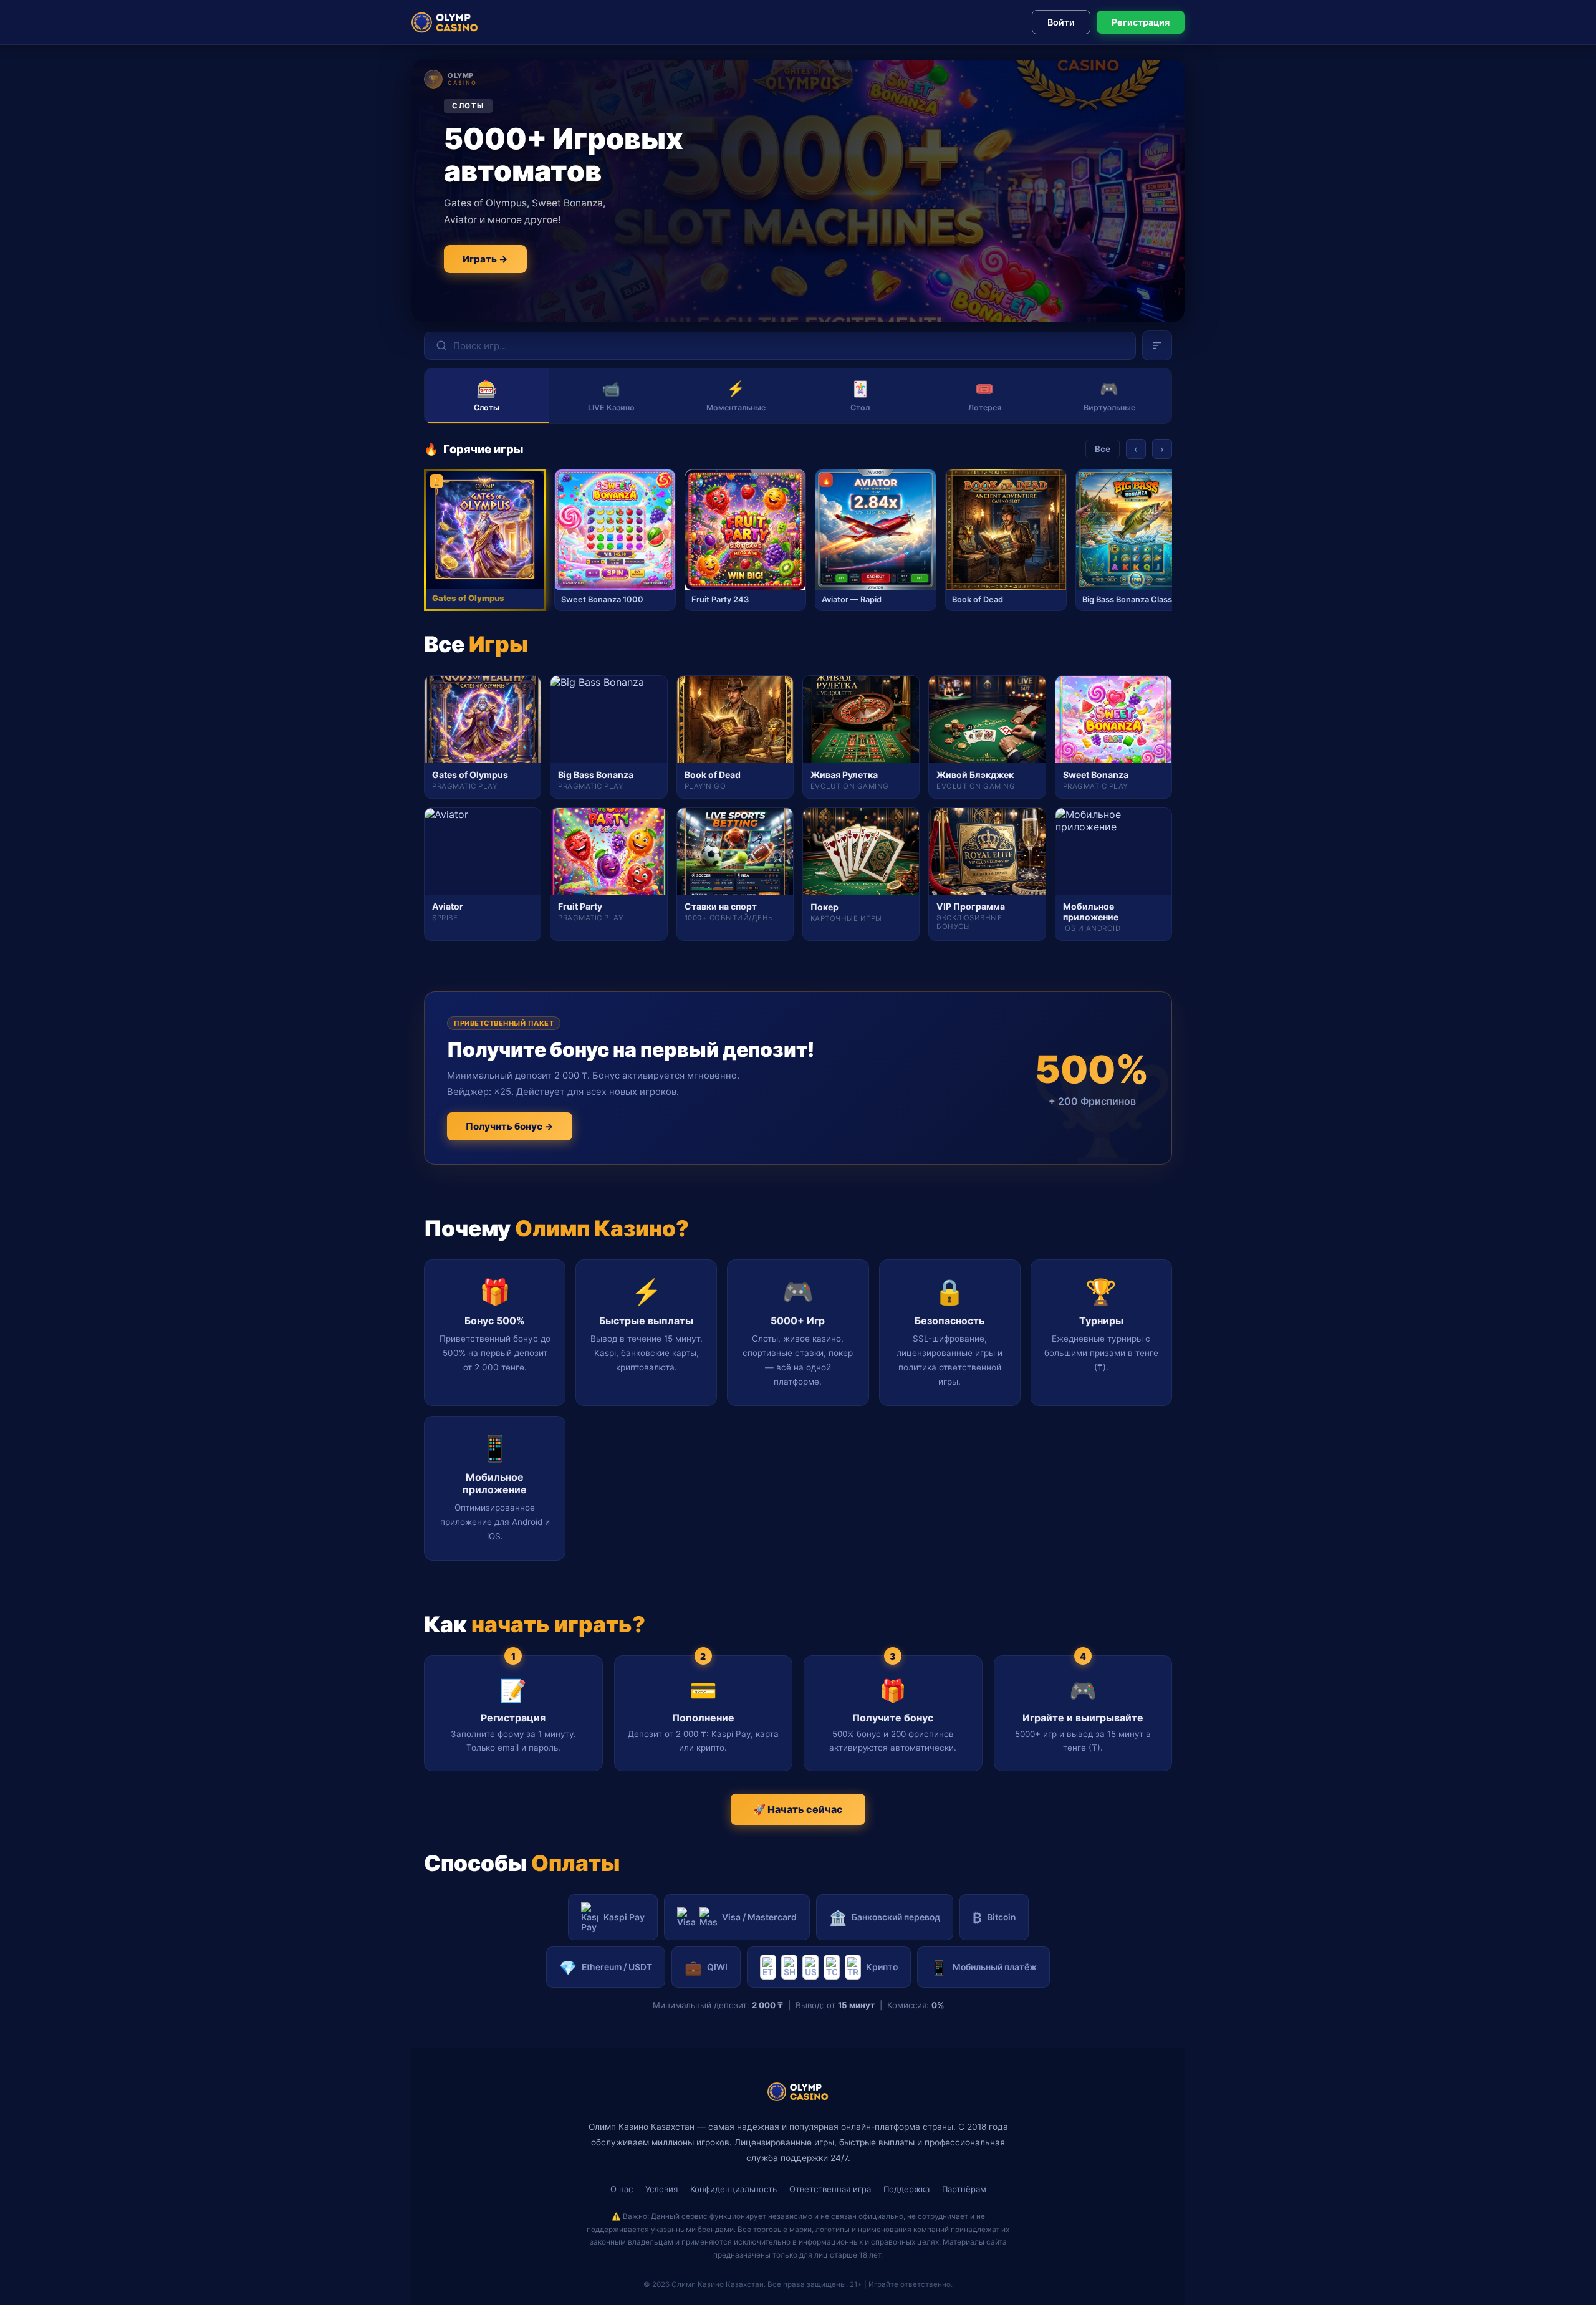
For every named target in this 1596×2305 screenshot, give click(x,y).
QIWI (706, 1967)
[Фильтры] (1157, 345)
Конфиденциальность (733, 2189)
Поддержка (906, 2189)
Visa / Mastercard (759, 1917)
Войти (1061, 22)
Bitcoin (994, 1918)
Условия (661, 2189)
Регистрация (1141, 22)
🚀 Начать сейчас (798, 1809)
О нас (622, 2189)
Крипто (882, 1967)
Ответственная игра (830, 2189)
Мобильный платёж (983, 1967)
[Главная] (445, 22)
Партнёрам (964, 2189)
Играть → (485, 259)
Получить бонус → (510, 1126)
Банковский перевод (885, 1918)
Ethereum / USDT (606, 1967)
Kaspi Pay (624, 1917)
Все (1103, 449)
